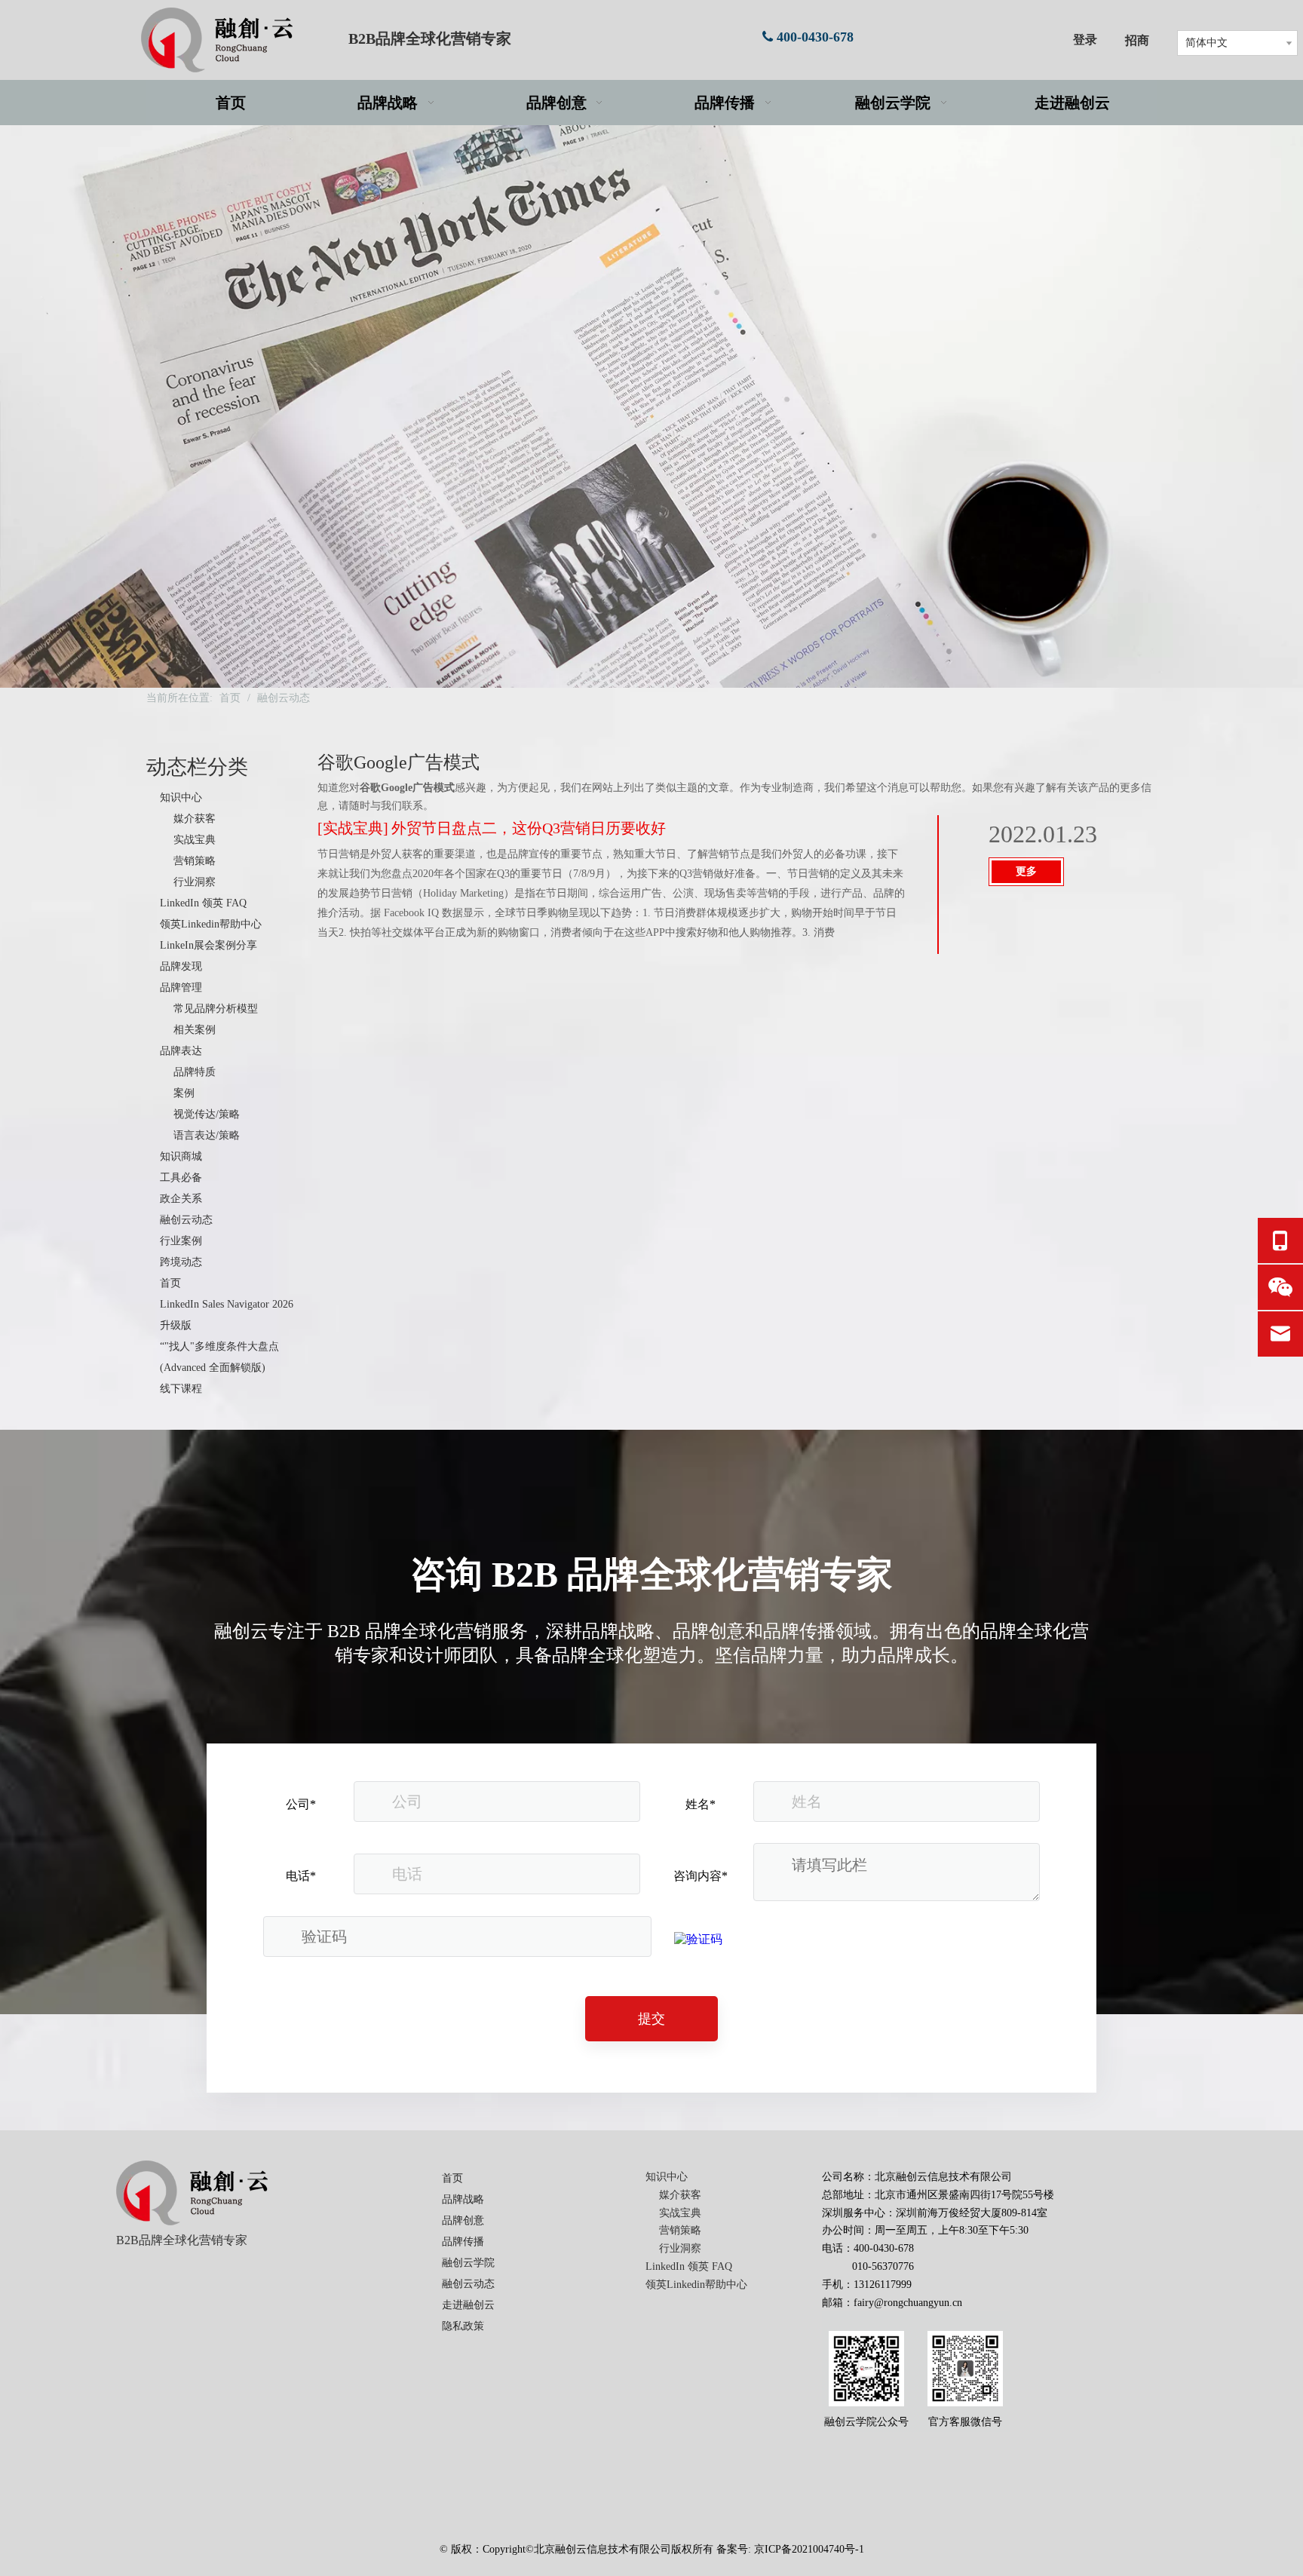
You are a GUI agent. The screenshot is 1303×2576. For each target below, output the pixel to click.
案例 (184, 1093)
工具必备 (181, 1178)
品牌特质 (195, 1072)
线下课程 (181, 1389)
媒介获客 (195, 819)
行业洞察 (195, 882)
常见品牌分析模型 (216, 1009)
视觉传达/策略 (207, 1114)
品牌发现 (181, 966)
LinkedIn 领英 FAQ (203, 903)
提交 (651, 2019)
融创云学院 (468, 2263)
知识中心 (181, 797)
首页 (170, 1283)
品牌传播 (463, 2242)
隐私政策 (463, 2326)
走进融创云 (468, 2305)
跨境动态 (181, 1262)
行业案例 (181, 1241)
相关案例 (195, 1030)
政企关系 (181, 1199)
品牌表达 (181, 1051)
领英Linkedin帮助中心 (211, 924)
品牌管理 (181, 987)
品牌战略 (463, 2199)
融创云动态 (186, 1220)
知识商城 (181, 1156)
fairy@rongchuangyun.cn (908, 2303)
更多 (1026, 871)
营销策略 (195, 861)
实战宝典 (195, 840)
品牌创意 (463, 2220)
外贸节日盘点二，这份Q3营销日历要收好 (529, 828)
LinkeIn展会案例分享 (208, 945)
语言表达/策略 (207, 1135)
